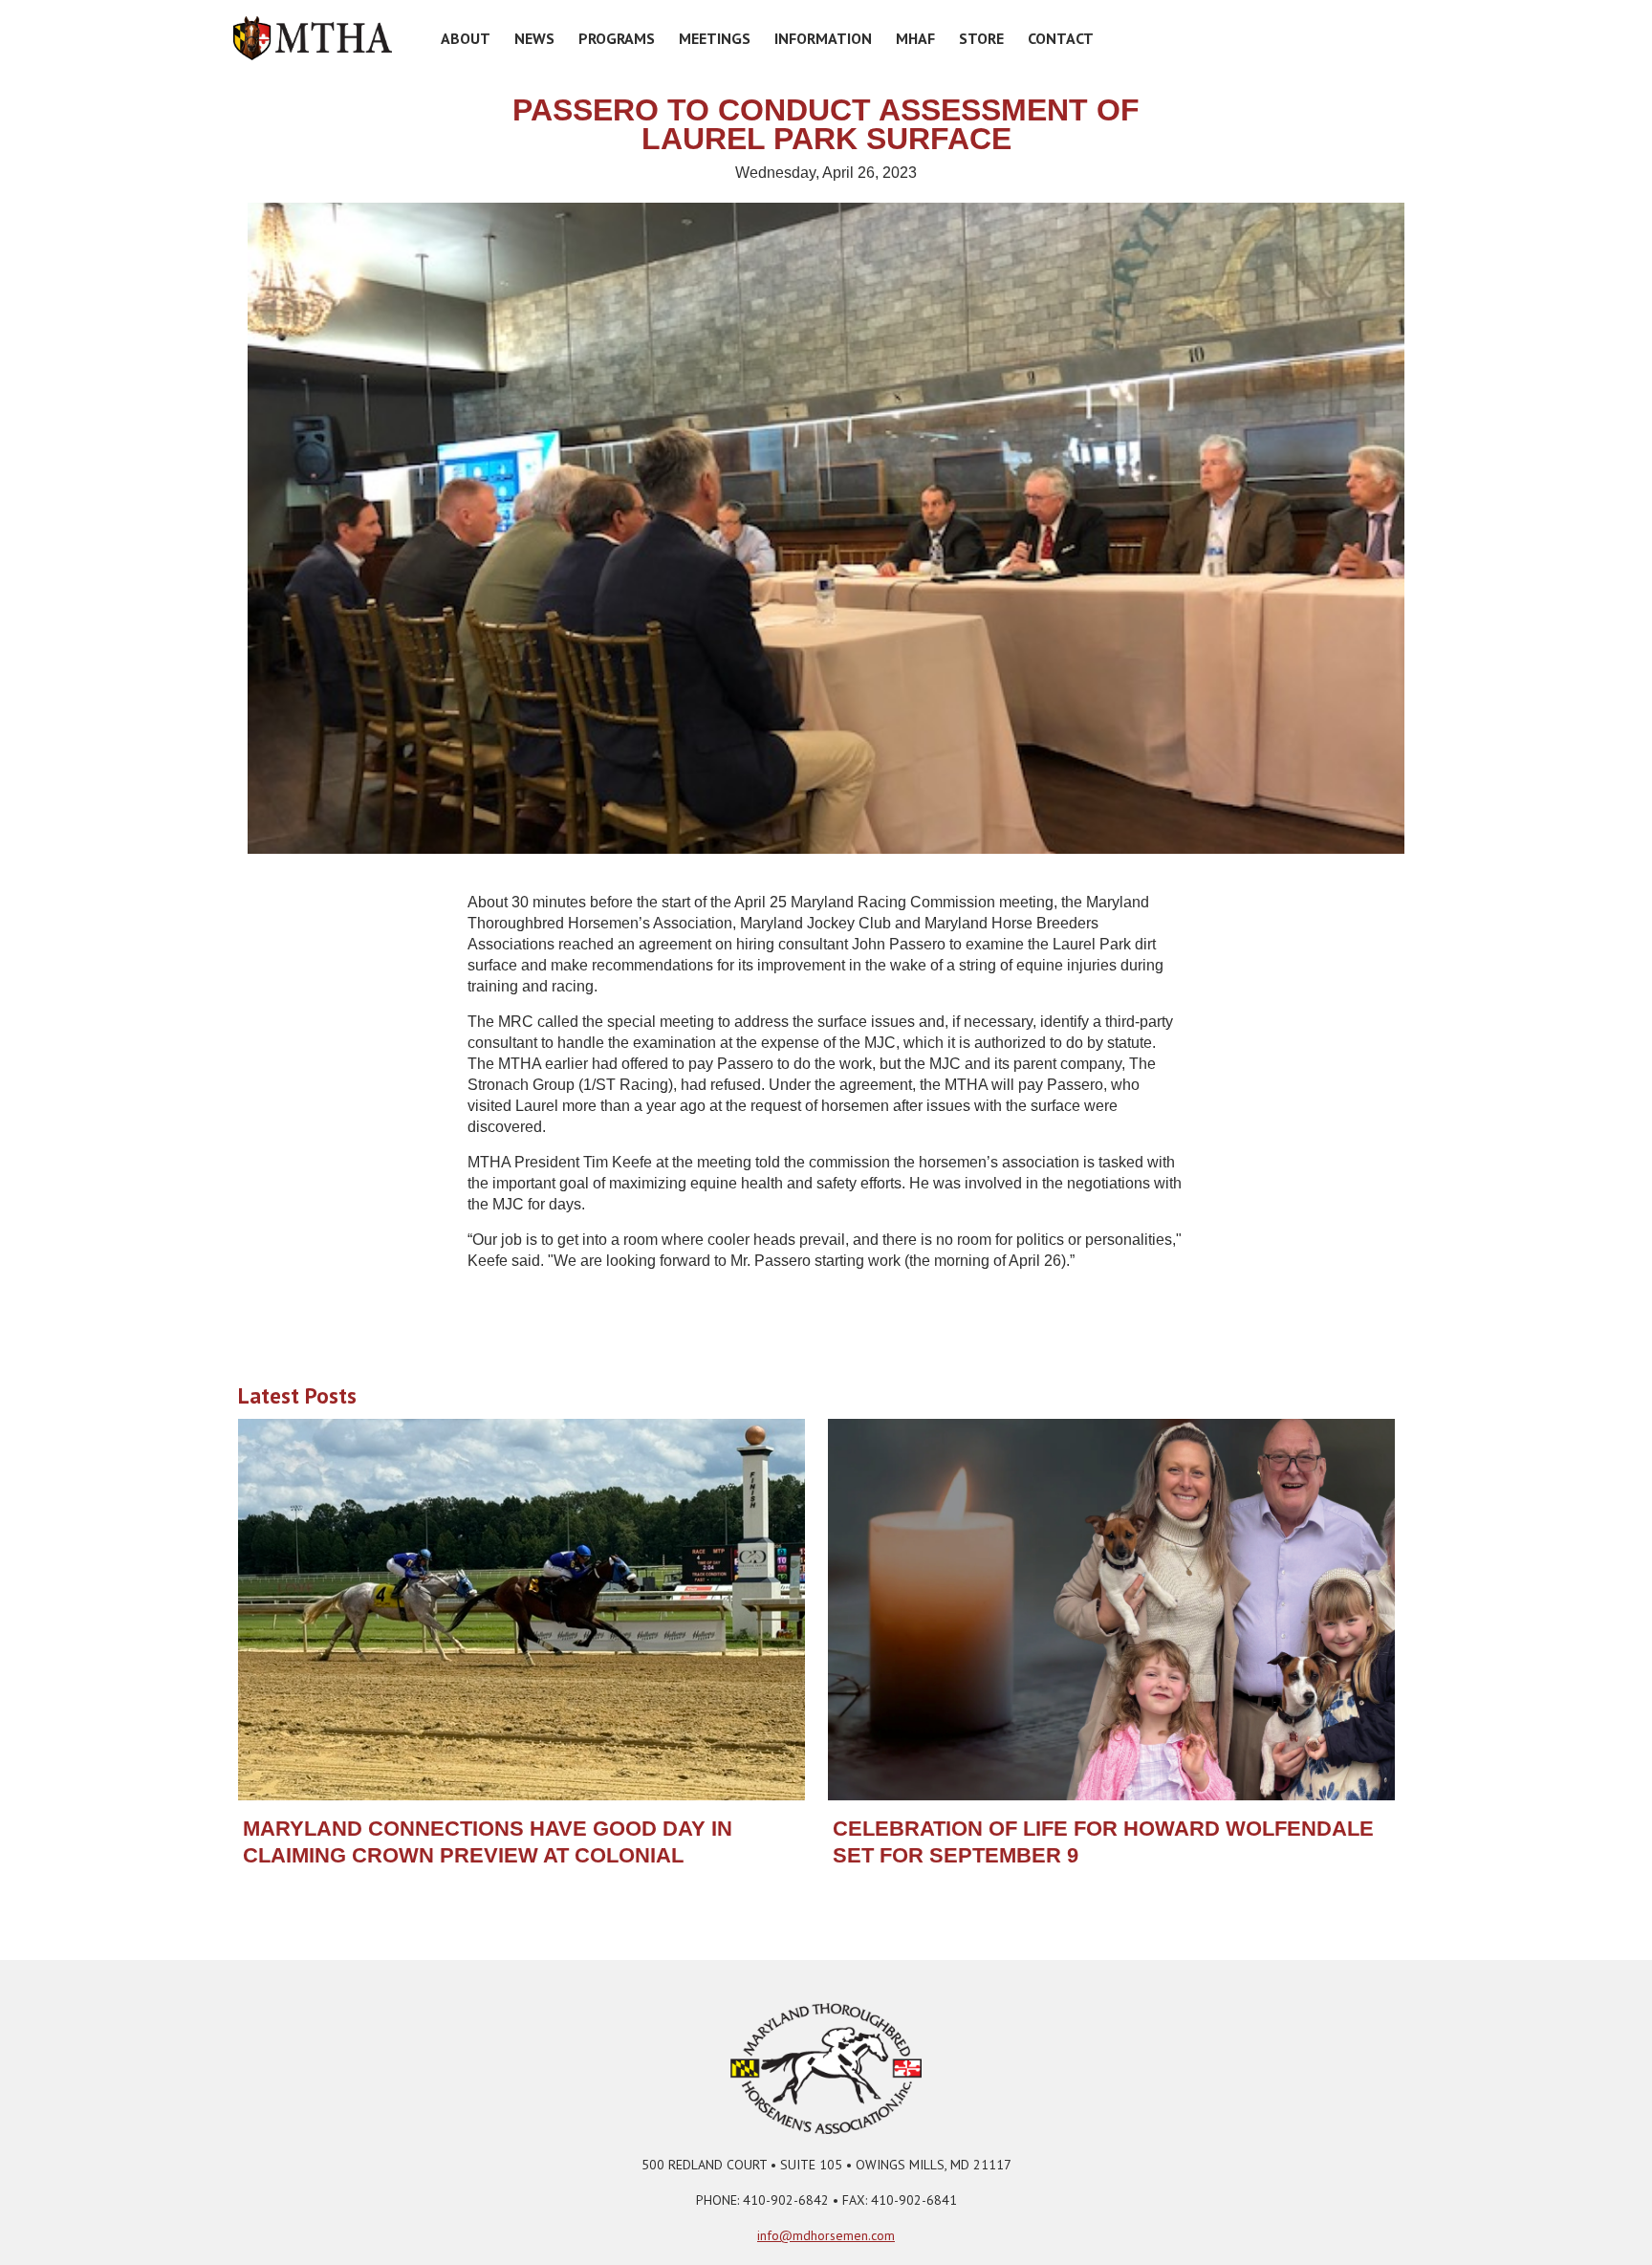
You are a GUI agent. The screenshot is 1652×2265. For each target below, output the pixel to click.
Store (981, 38)
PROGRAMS (617, 38)
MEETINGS (715, 38)
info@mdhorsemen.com (826, 2235)
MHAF (915, 38)
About (466, 38)
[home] (313, 38)
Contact (1061, 38)
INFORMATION (823, 38)
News (534, 38)
